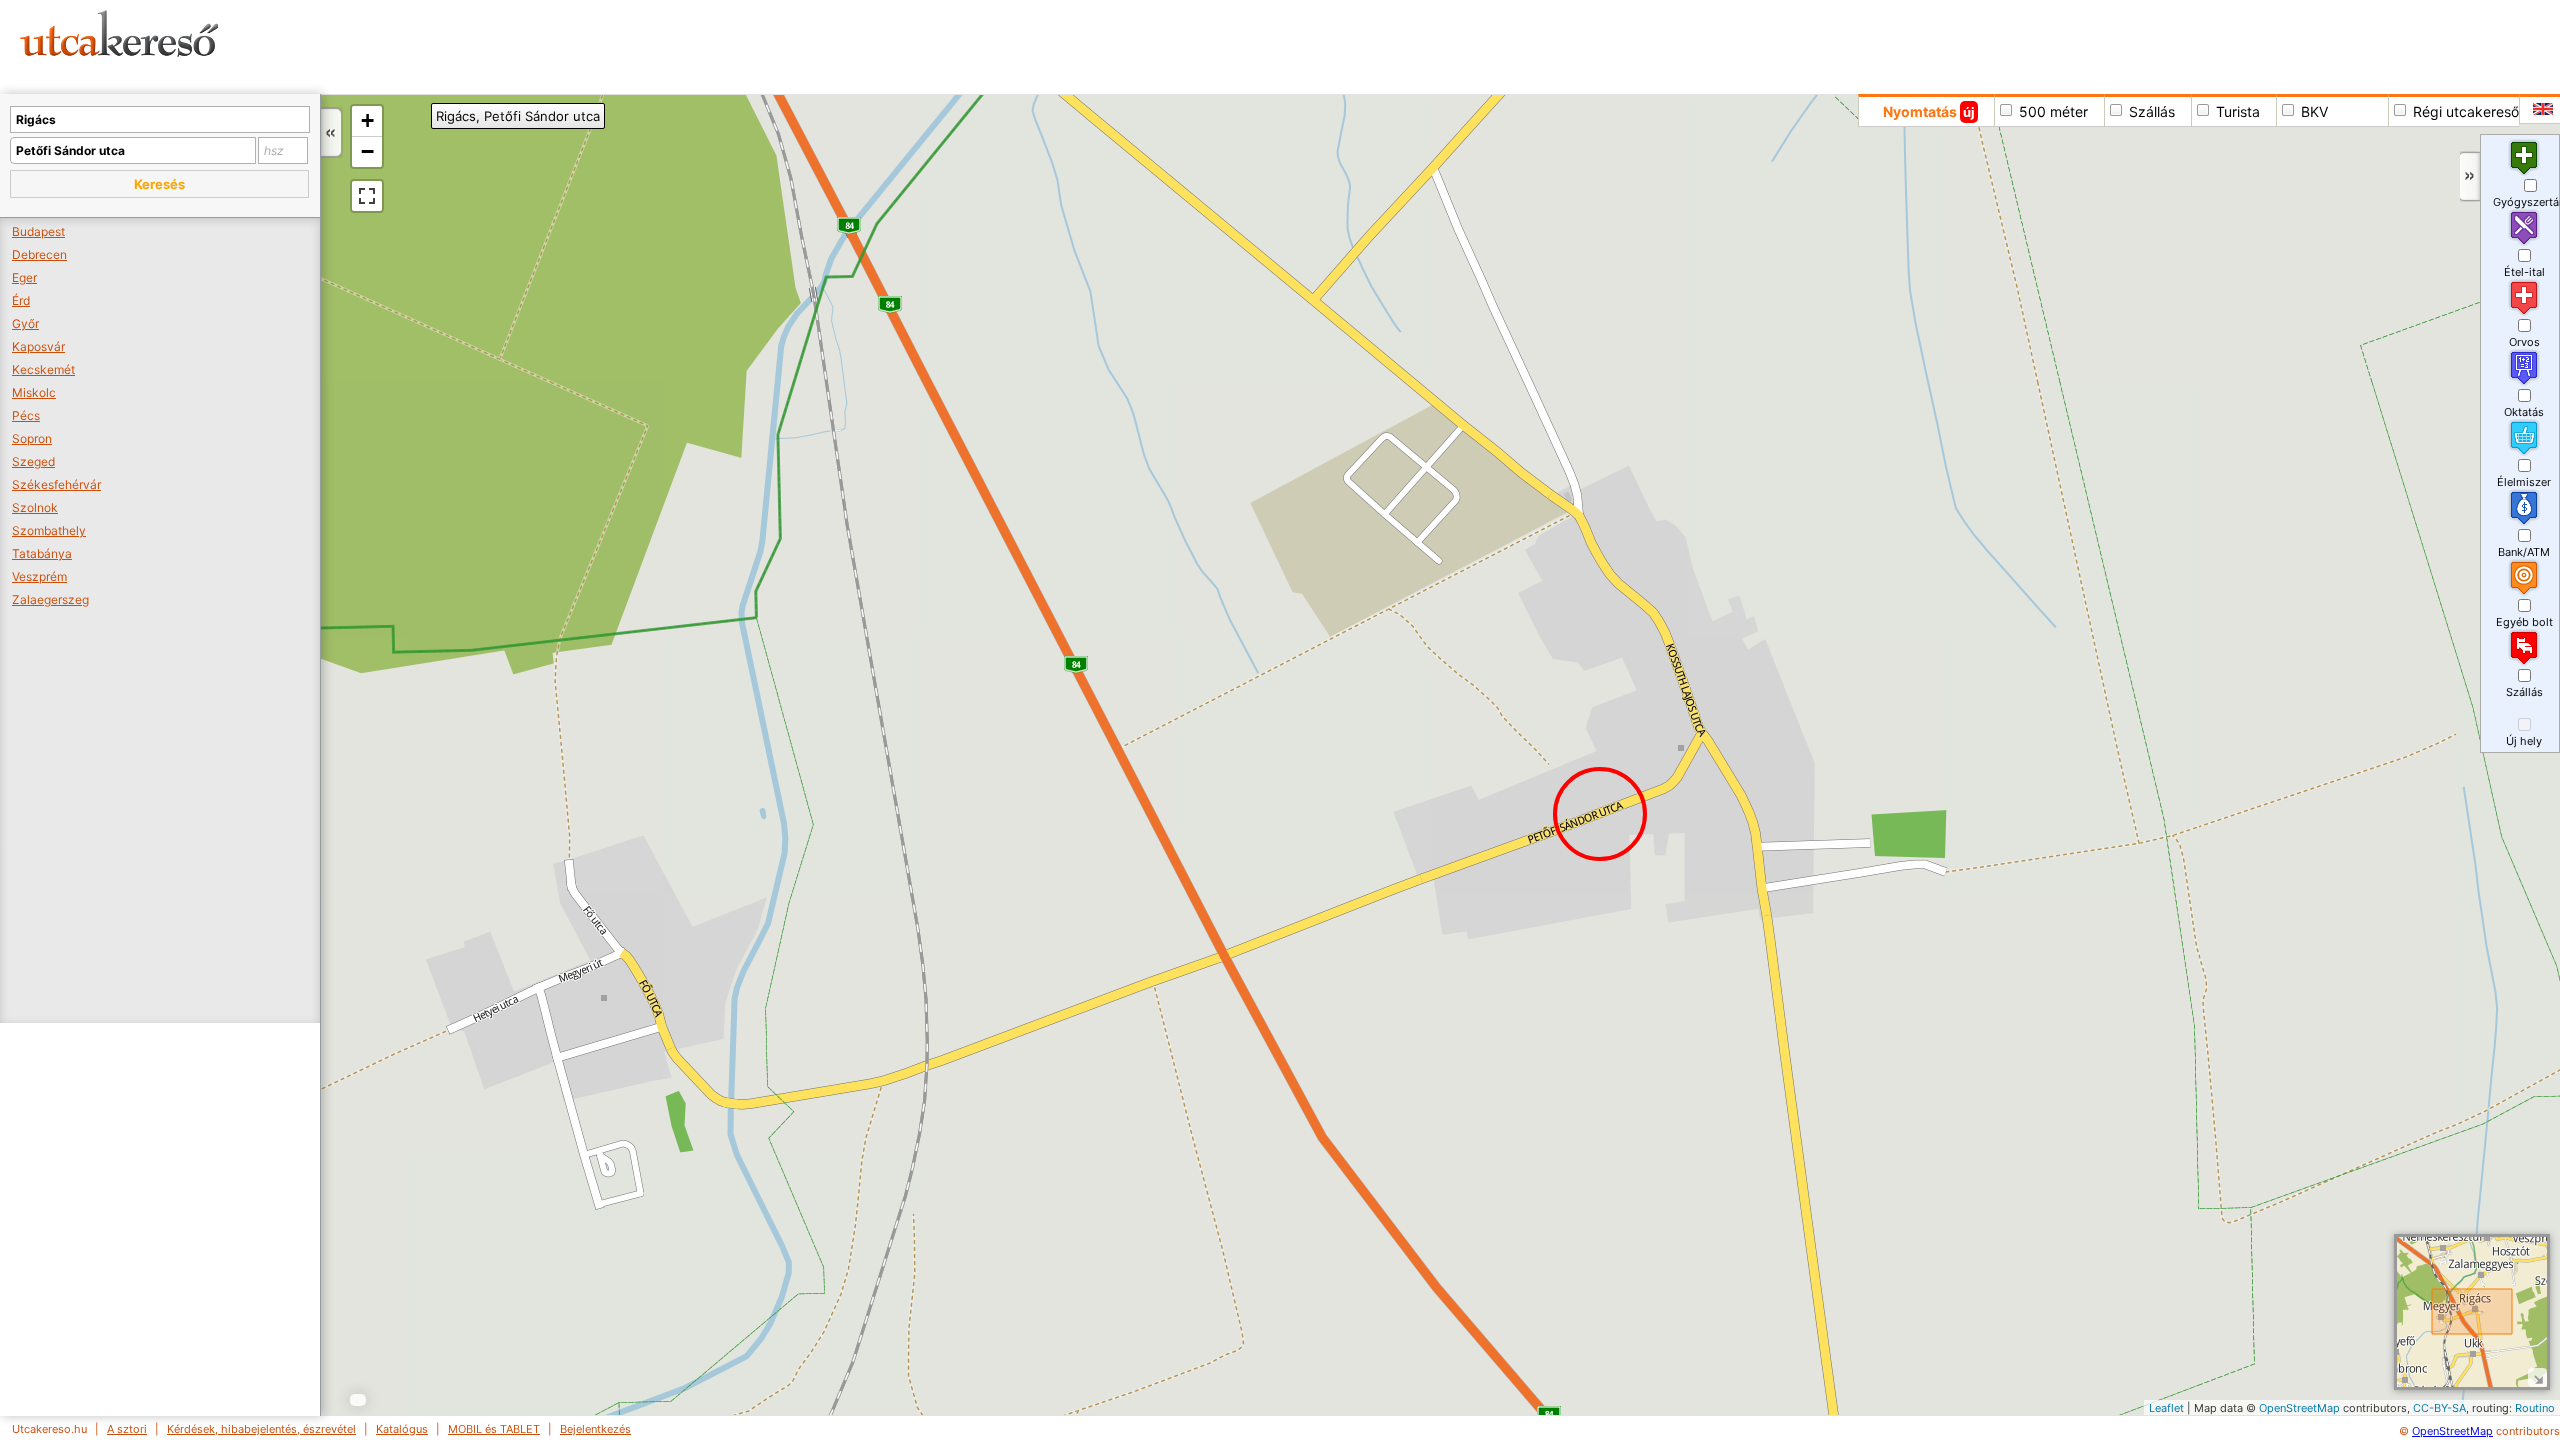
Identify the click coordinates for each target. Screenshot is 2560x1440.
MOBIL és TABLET (494, 1429)
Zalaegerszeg (50, 599)
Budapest (38, 231)
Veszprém (39, 576)
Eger (24, 277)
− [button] (367, 151)
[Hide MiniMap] (2537, 1377)
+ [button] (367, 120)
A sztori (127, 1429)
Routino (2535, 1408)
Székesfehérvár (56, 484)
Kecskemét (43, 369)
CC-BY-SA (2439, 1408)
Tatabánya (42, 553)
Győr (25, 323)
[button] (159, 184)
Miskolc (34, 392)
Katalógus (402, 1429)
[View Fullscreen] (367, 196)
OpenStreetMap (2299, 1408)
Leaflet (2166, 1408)
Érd (21, 300)
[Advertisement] (765, 45)
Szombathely (49, 530)
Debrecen (39, 254)
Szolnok (35, 507)
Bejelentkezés (595, 1429)
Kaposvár (38, 346)
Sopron (32, 438)
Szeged (33, 461)
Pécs (26, 415)
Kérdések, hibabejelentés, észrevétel (261, 1429)
